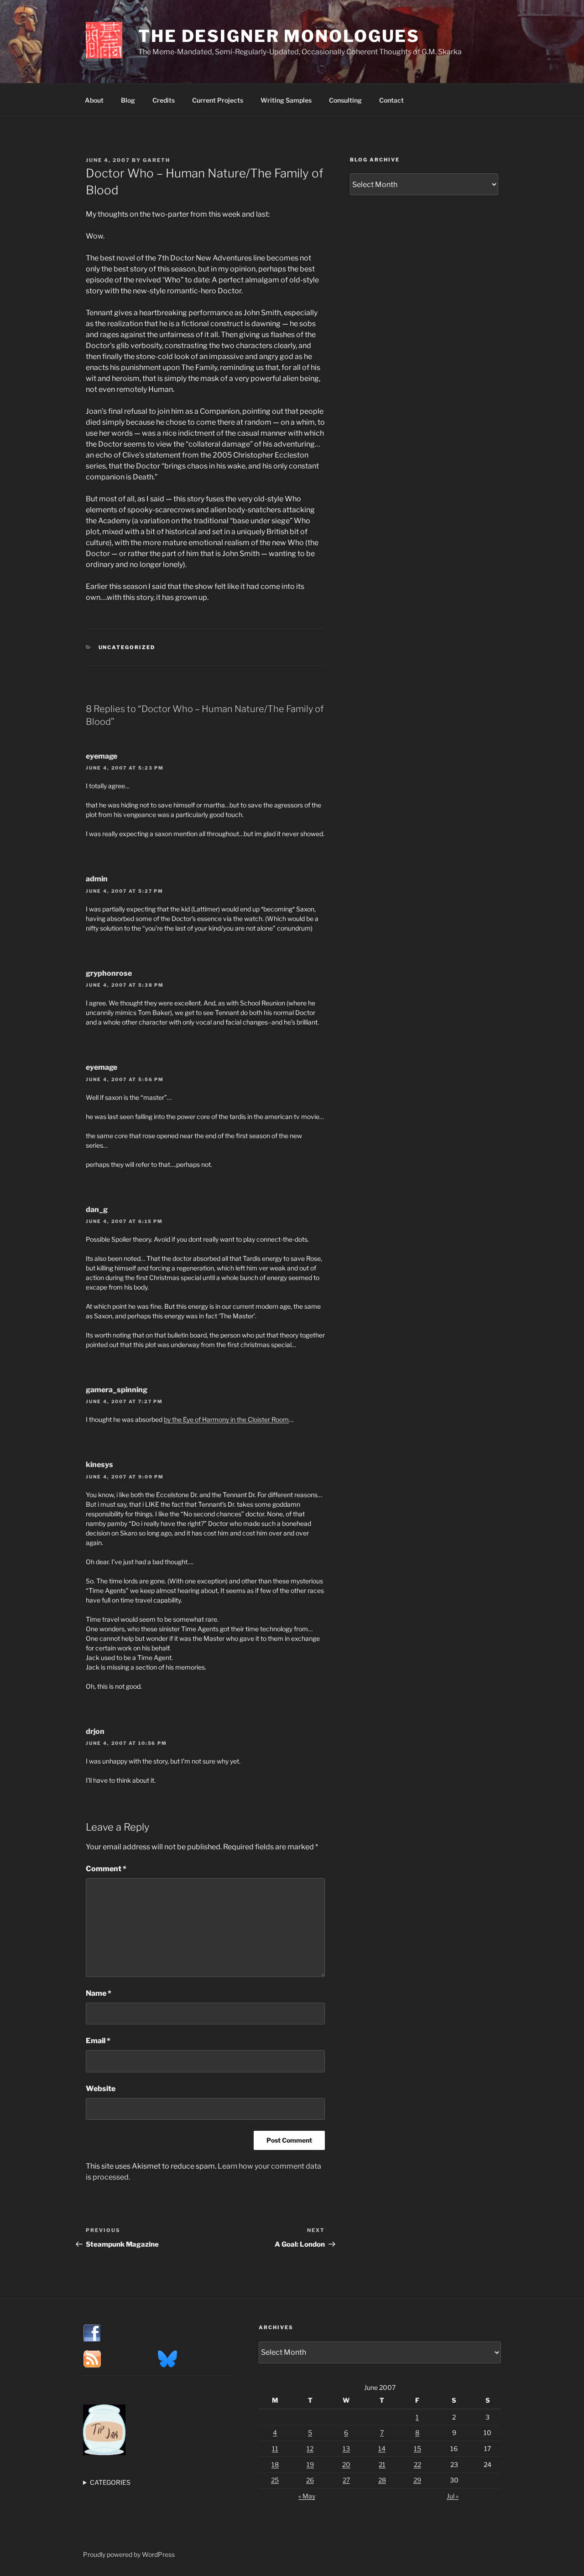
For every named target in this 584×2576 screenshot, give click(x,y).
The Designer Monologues (279, 36)
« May (307, 2496)
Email (98, 2041)
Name (99, 1993)
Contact (391, 100)
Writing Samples (286, 100)
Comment (106, 1869)
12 (310, 2449)
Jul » (453, 2496)
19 (310, 2464)
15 (417, 2449)
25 (275, 2480)
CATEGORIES (110, 2482)
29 (417, 2480)
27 (346, 2480)
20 (346, 2464)
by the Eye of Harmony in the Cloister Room (226, 1419)
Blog (128, 100)
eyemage (102, 756)
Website (101, 2089)
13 (346, 2449)
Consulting (345, 100)
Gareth (156, 160)
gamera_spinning (117, 1390)
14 (382, 2449)
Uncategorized (127, 647)
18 (275, 2464)
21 (382, 2464)
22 (417, 2464)
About (94, 100)
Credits (164, 100)
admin (97, 879)
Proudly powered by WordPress (129, 2554)
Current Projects (218, 100)
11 (275, 2449)
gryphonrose (109, 973)
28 (382, 2480)
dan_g (97, 1210)
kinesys (99, 1465)
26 (310, 2480)
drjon (95, 1731)
